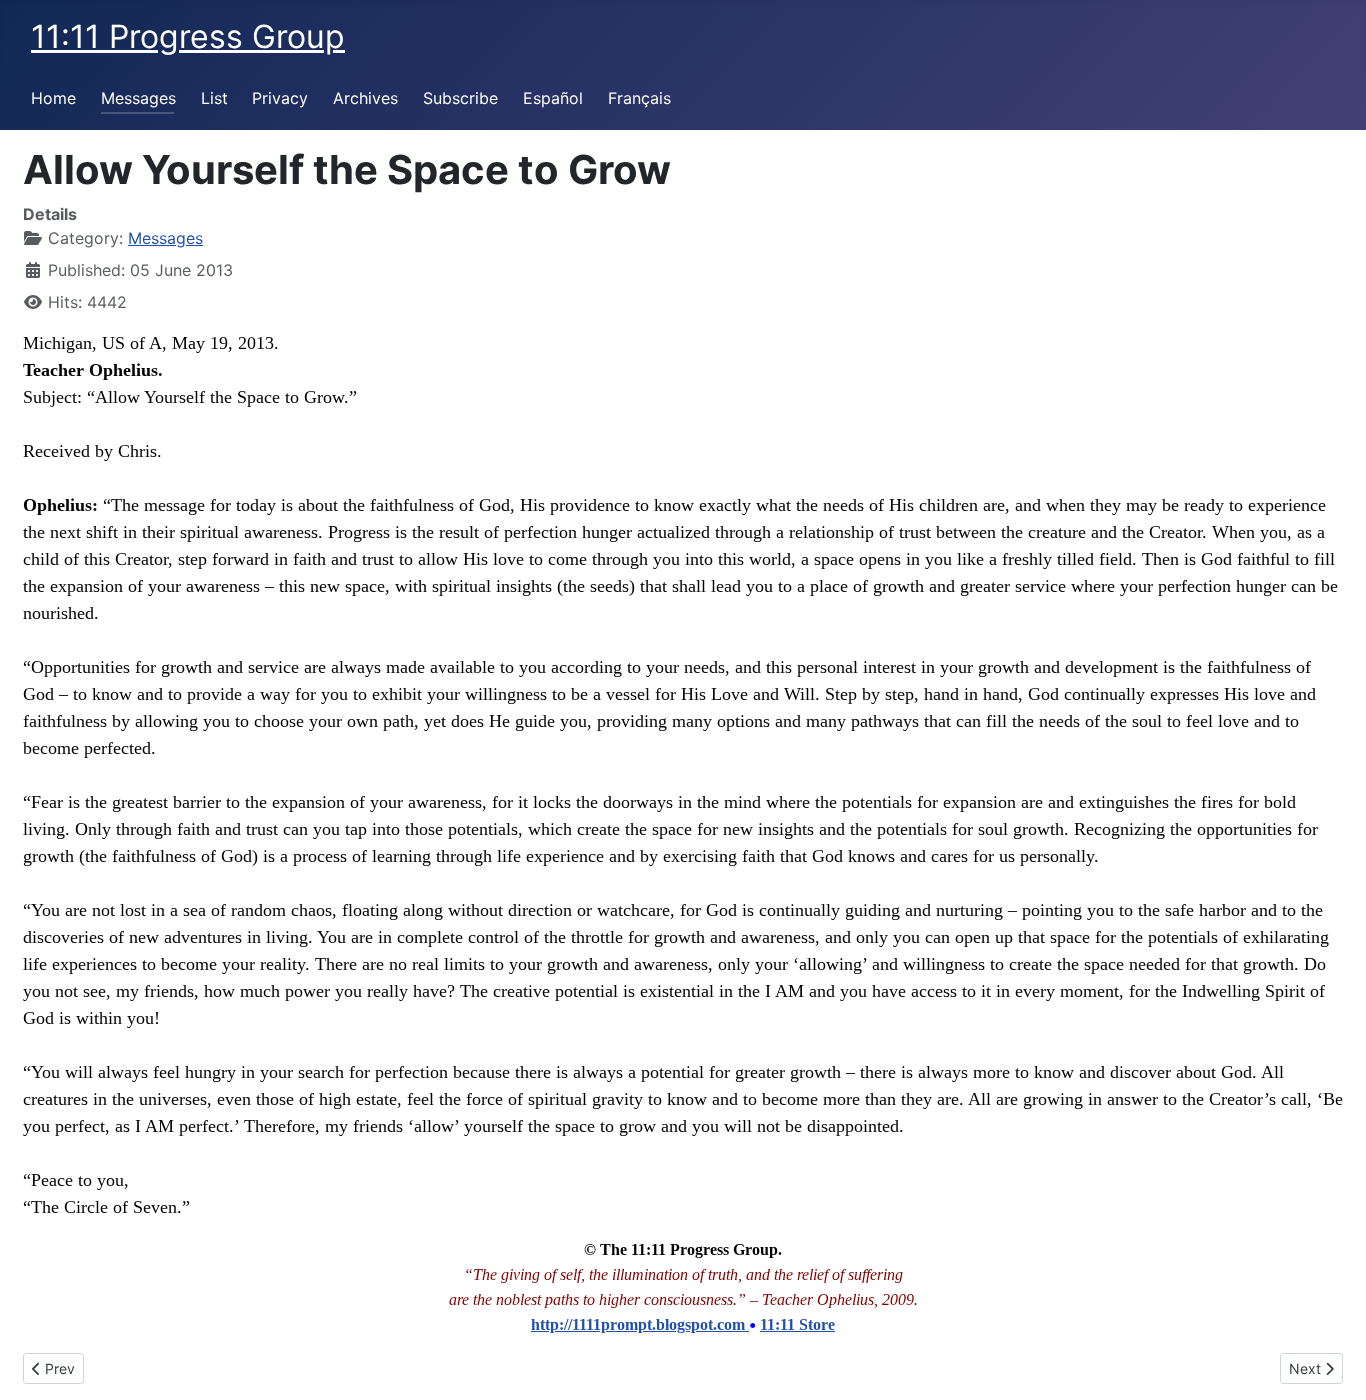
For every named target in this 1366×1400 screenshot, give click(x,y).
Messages (138, 98)
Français (639, 98)
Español (553, 98)
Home (53, 98)
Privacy (280, 98)
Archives (365, 98)
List (214, 98)
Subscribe (460, 98)
